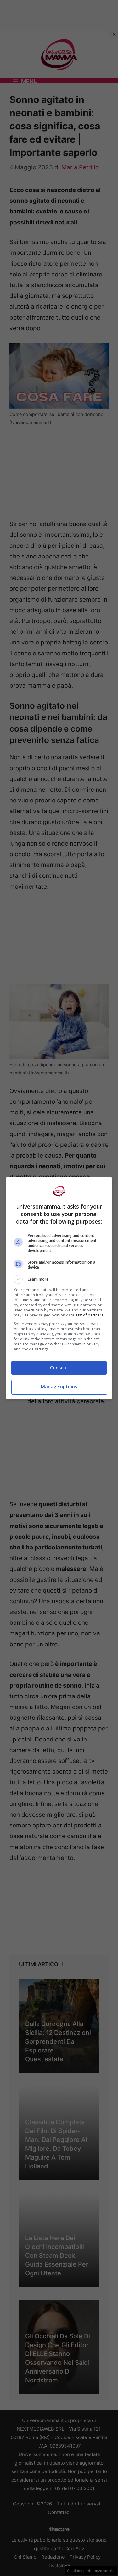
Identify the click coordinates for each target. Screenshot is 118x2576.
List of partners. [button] (90, 1315)
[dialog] (59, 1288)
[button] (59, 1279)
